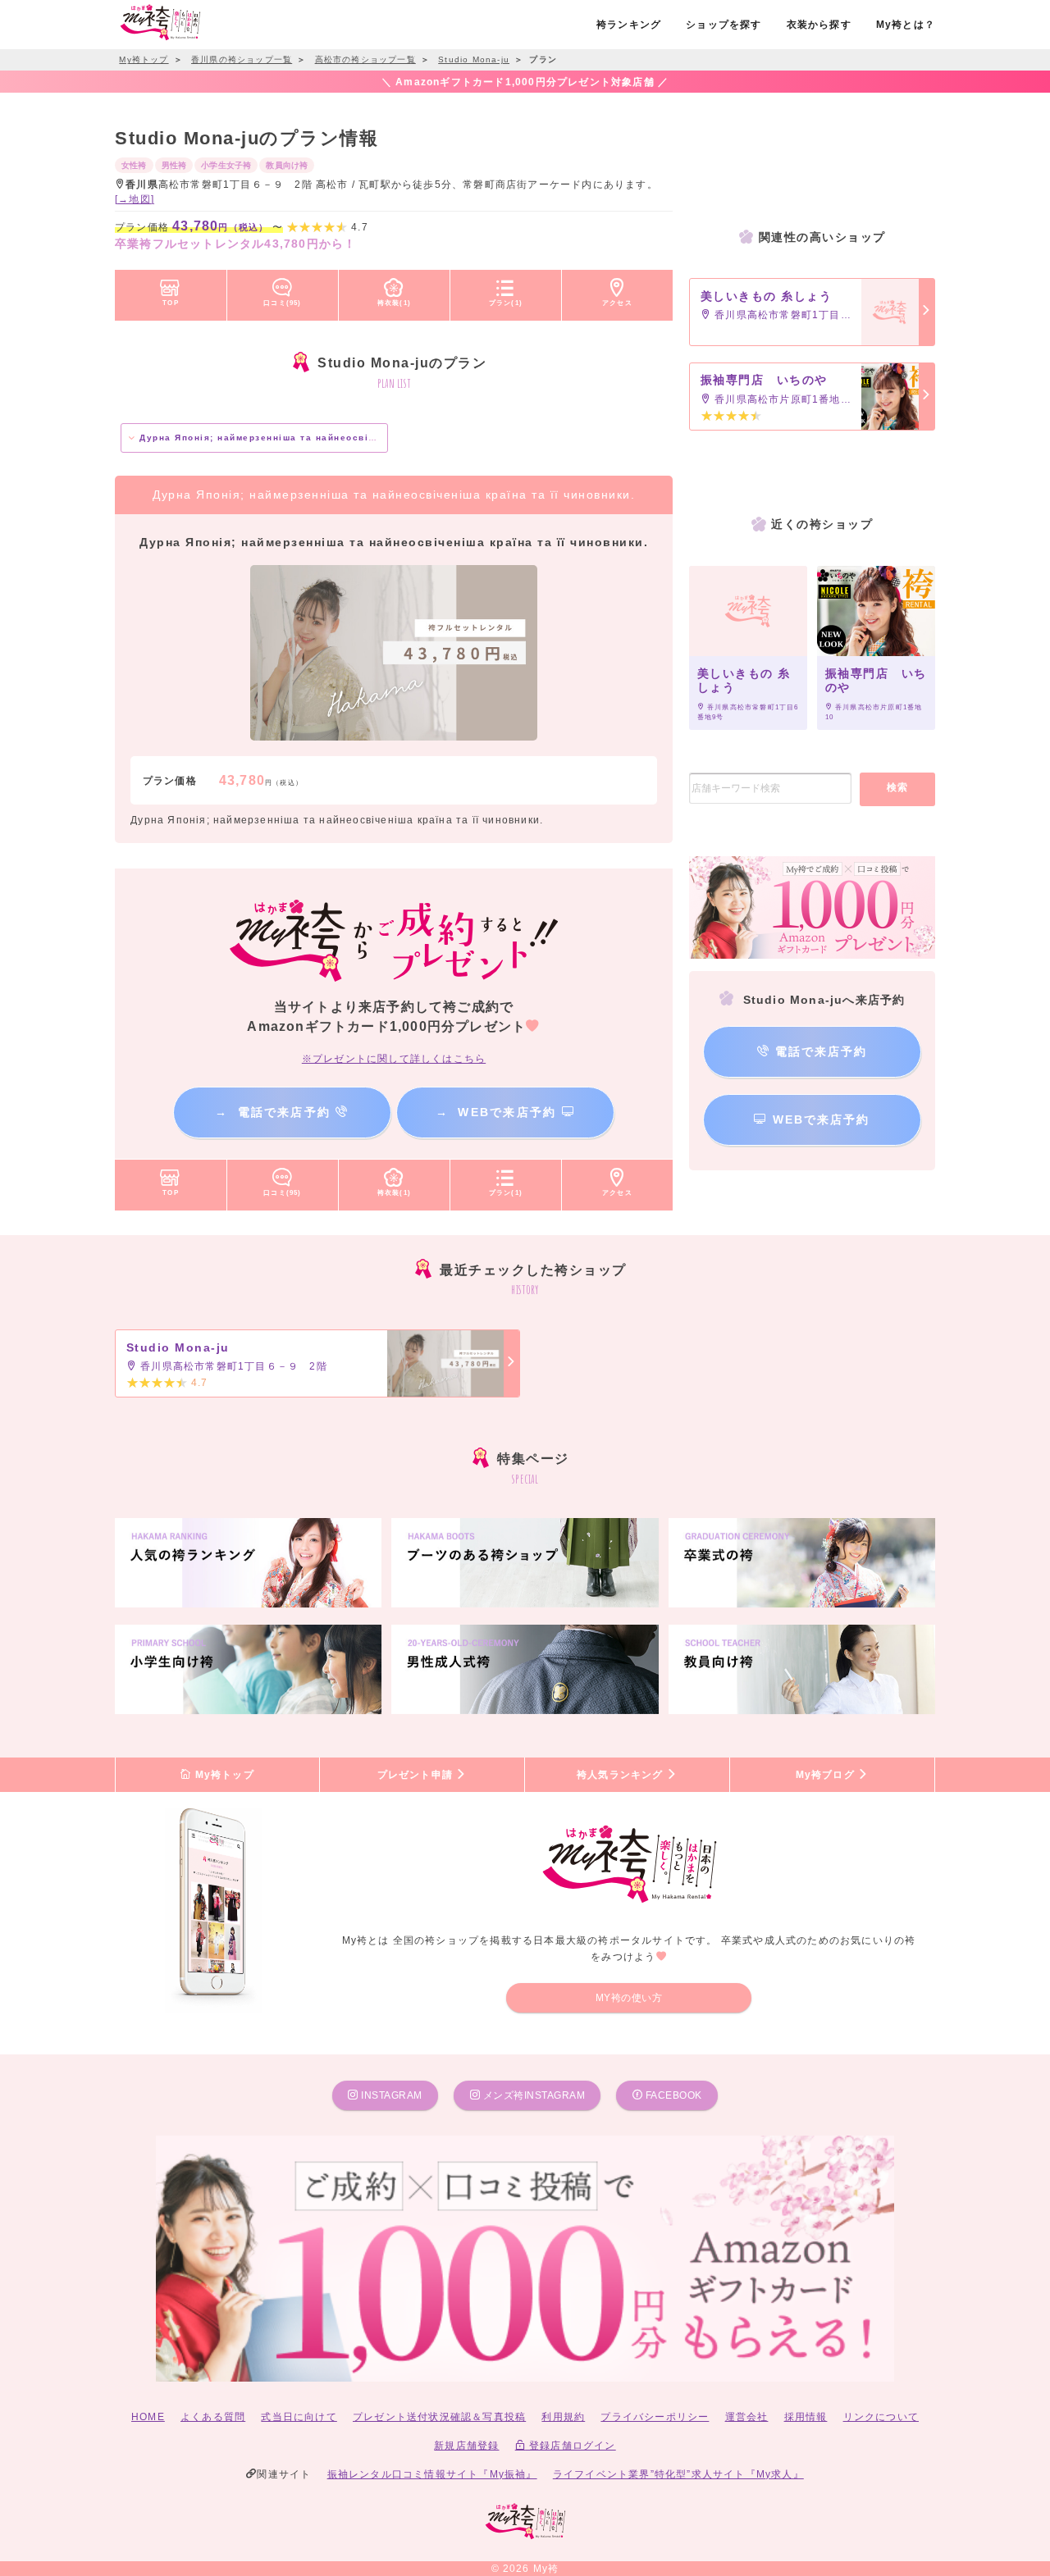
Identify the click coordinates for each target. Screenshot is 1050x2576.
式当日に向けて (299, 2417)
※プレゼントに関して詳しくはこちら (394, 1059)
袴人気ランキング (622, 1775)
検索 (898, 787)
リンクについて (881, 2417)
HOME (148, 2417)
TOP (171, 303)
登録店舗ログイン (571, 2446)
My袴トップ (222, 1775)
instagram (390, 2095)
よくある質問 (213, 2417)
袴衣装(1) (394, 303)
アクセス (617, 303)
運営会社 (747, 2417)
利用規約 (563, 2417)
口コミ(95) (282, 303)
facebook (672, 2095)
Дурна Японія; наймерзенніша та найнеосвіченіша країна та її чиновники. (333, 438)
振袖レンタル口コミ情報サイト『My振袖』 (432, 2474)
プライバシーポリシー (655, 2417)
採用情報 (806, 2417)
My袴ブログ (827, 1775)
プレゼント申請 (417, 1775)
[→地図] (135, 199)
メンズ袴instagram (532, 2095)
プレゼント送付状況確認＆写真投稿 (439, 2417)
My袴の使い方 (629, 1998)
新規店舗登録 (466, 2446)
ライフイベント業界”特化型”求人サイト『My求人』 (678, 2474)
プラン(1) (506, 303)
